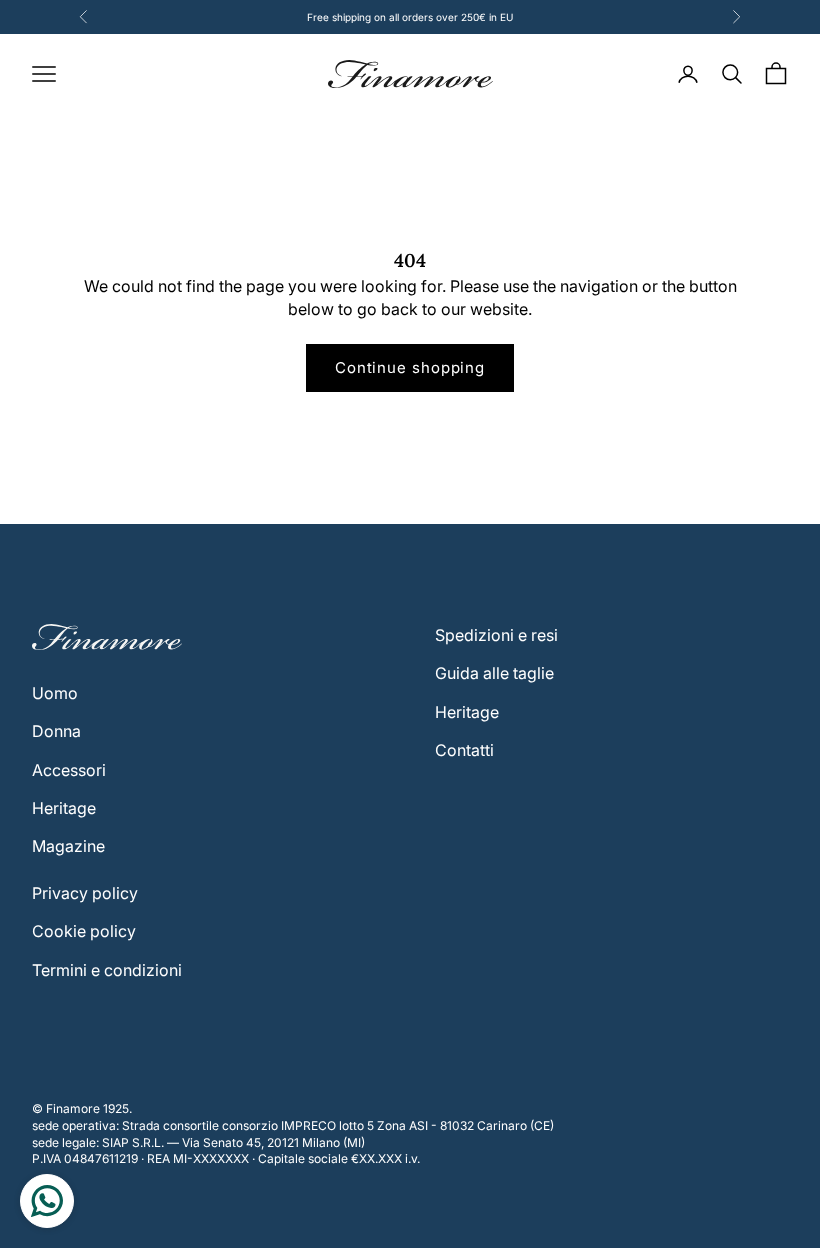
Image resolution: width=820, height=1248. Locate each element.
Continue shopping (410, 367)
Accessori (69, 770)
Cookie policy (84, 931)
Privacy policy (85, 893)
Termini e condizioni (107, 970)
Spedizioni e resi (496, 635)
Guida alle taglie (494, 673)
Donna (56, 731)
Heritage (64, 808)
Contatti (464, 750)
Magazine (68, 846)
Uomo (55, 693)
